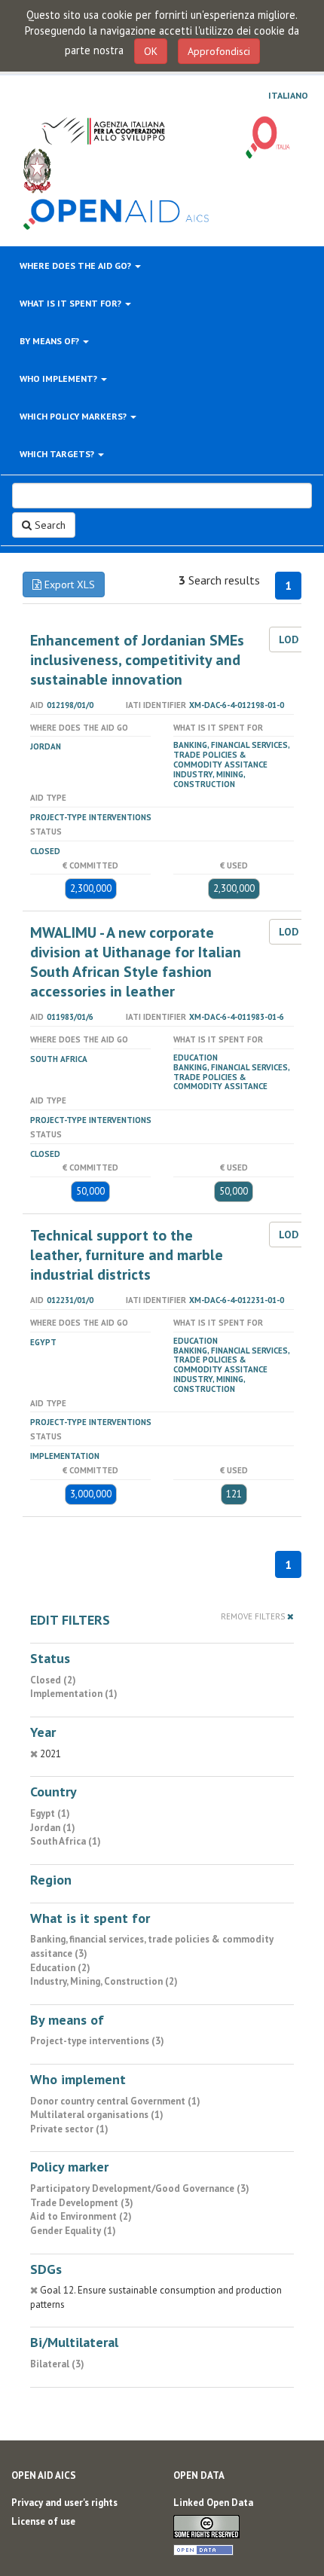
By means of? (50, 341)
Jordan (46, 746)
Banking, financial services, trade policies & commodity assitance (231, 755)
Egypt (43, 1342)
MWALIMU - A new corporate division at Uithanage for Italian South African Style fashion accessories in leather (136, 962)
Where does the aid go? (76, 266)
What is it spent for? (72, 303)
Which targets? (58, 454)
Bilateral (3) (57, 2364)
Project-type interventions (91, 817)
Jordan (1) (53, 1828)
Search (49, 525)
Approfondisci (219, 51)
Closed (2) (53, 1680)
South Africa (59, 1059)
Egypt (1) (50, 1813)
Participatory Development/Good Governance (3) (140, 2188)
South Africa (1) (66, 1841)
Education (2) (60, 1968)
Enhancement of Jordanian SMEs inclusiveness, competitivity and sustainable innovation (137, 660)
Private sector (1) (69, 2129)
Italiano (288, 96)
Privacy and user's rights (64, 2503)
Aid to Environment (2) (81, 2216)
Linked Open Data (213, 2503)
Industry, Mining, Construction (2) (104, 1981)
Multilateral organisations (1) (97, 2115)
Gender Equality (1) (73, 2231)
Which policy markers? (74, 416)
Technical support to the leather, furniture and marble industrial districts (127, 1255)
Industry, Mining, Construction (209, 779)
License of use (43, 2521)
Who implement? (60, 378)
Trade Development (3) (82, 2203)
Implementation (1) (74, 1694)
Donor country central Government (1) (115, 2101)
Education (196, 1058)
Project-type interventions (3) (97, 2041)
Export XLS (68, 584)
